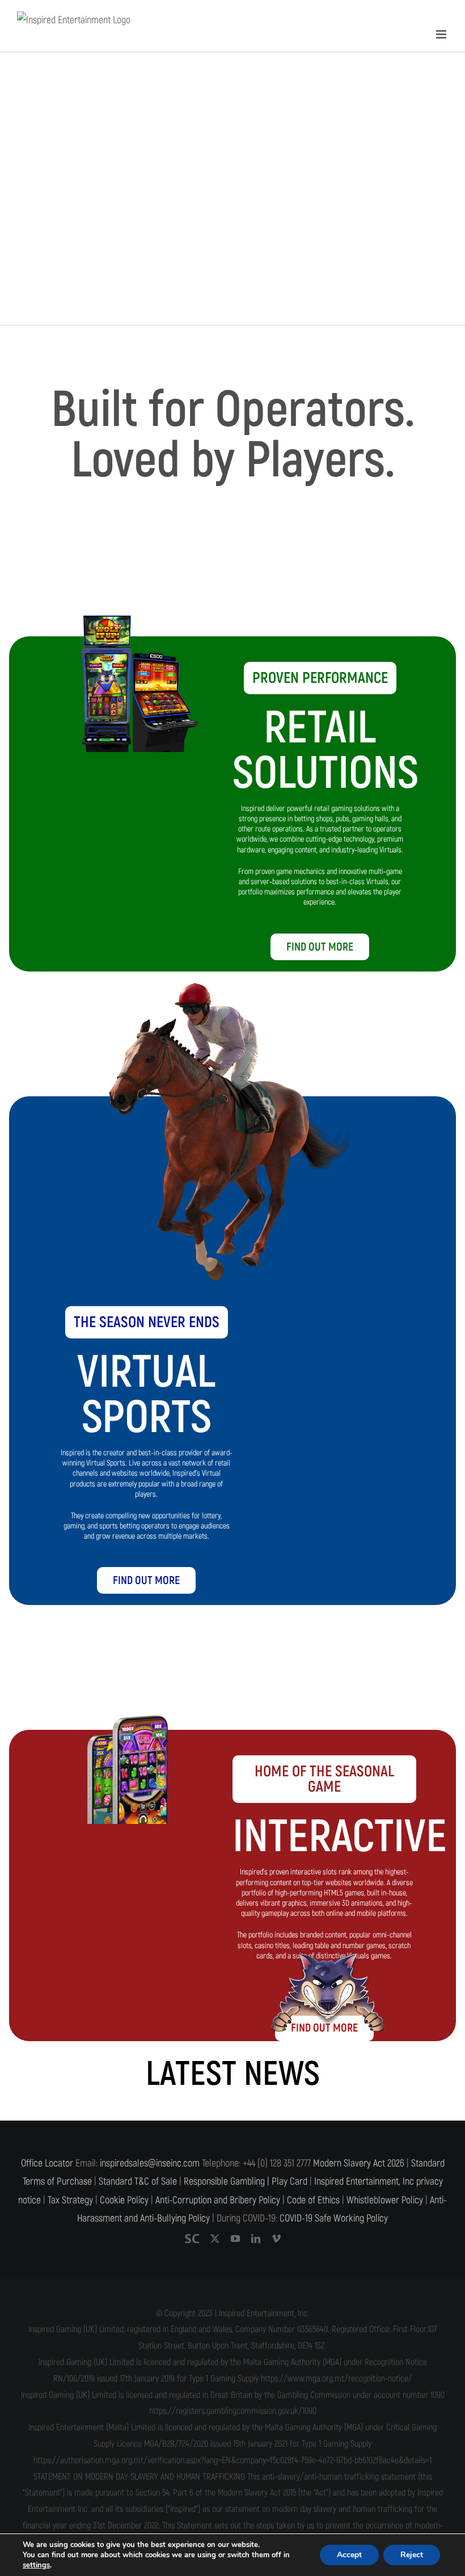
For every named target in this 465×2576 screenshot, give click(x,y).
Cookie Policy (124, 2200)
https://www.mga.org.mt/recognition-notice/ (337, 2379)
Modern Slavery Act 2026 (359, 2163)
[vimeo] (276, 2239)
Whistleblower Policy (385, 2200)
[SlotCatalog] (192, 2239)
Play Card (289, 2182)
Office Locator (47, 2163)
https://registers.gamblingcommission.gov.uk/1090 (233, 2411)
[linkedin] (256, 2239)
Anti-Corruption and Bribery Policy (218, 2200)
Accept (349, 2555)
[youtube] (235, 2239)
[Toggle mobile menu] (442, 34)
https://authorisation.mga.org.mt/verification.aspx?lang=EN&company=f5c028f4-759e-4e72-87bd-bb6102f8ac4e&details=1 (232, 2460)
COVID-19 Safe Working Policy (334, 2218)
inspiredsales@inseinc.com (150, 2163)
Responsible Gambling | (227, 2182)
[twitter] (215, 2239)
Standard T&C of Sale (138, 2182)
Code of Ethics (313, 2200)
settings (36, 2565)
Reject (412, 2555)
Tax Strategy (70, 2200)
